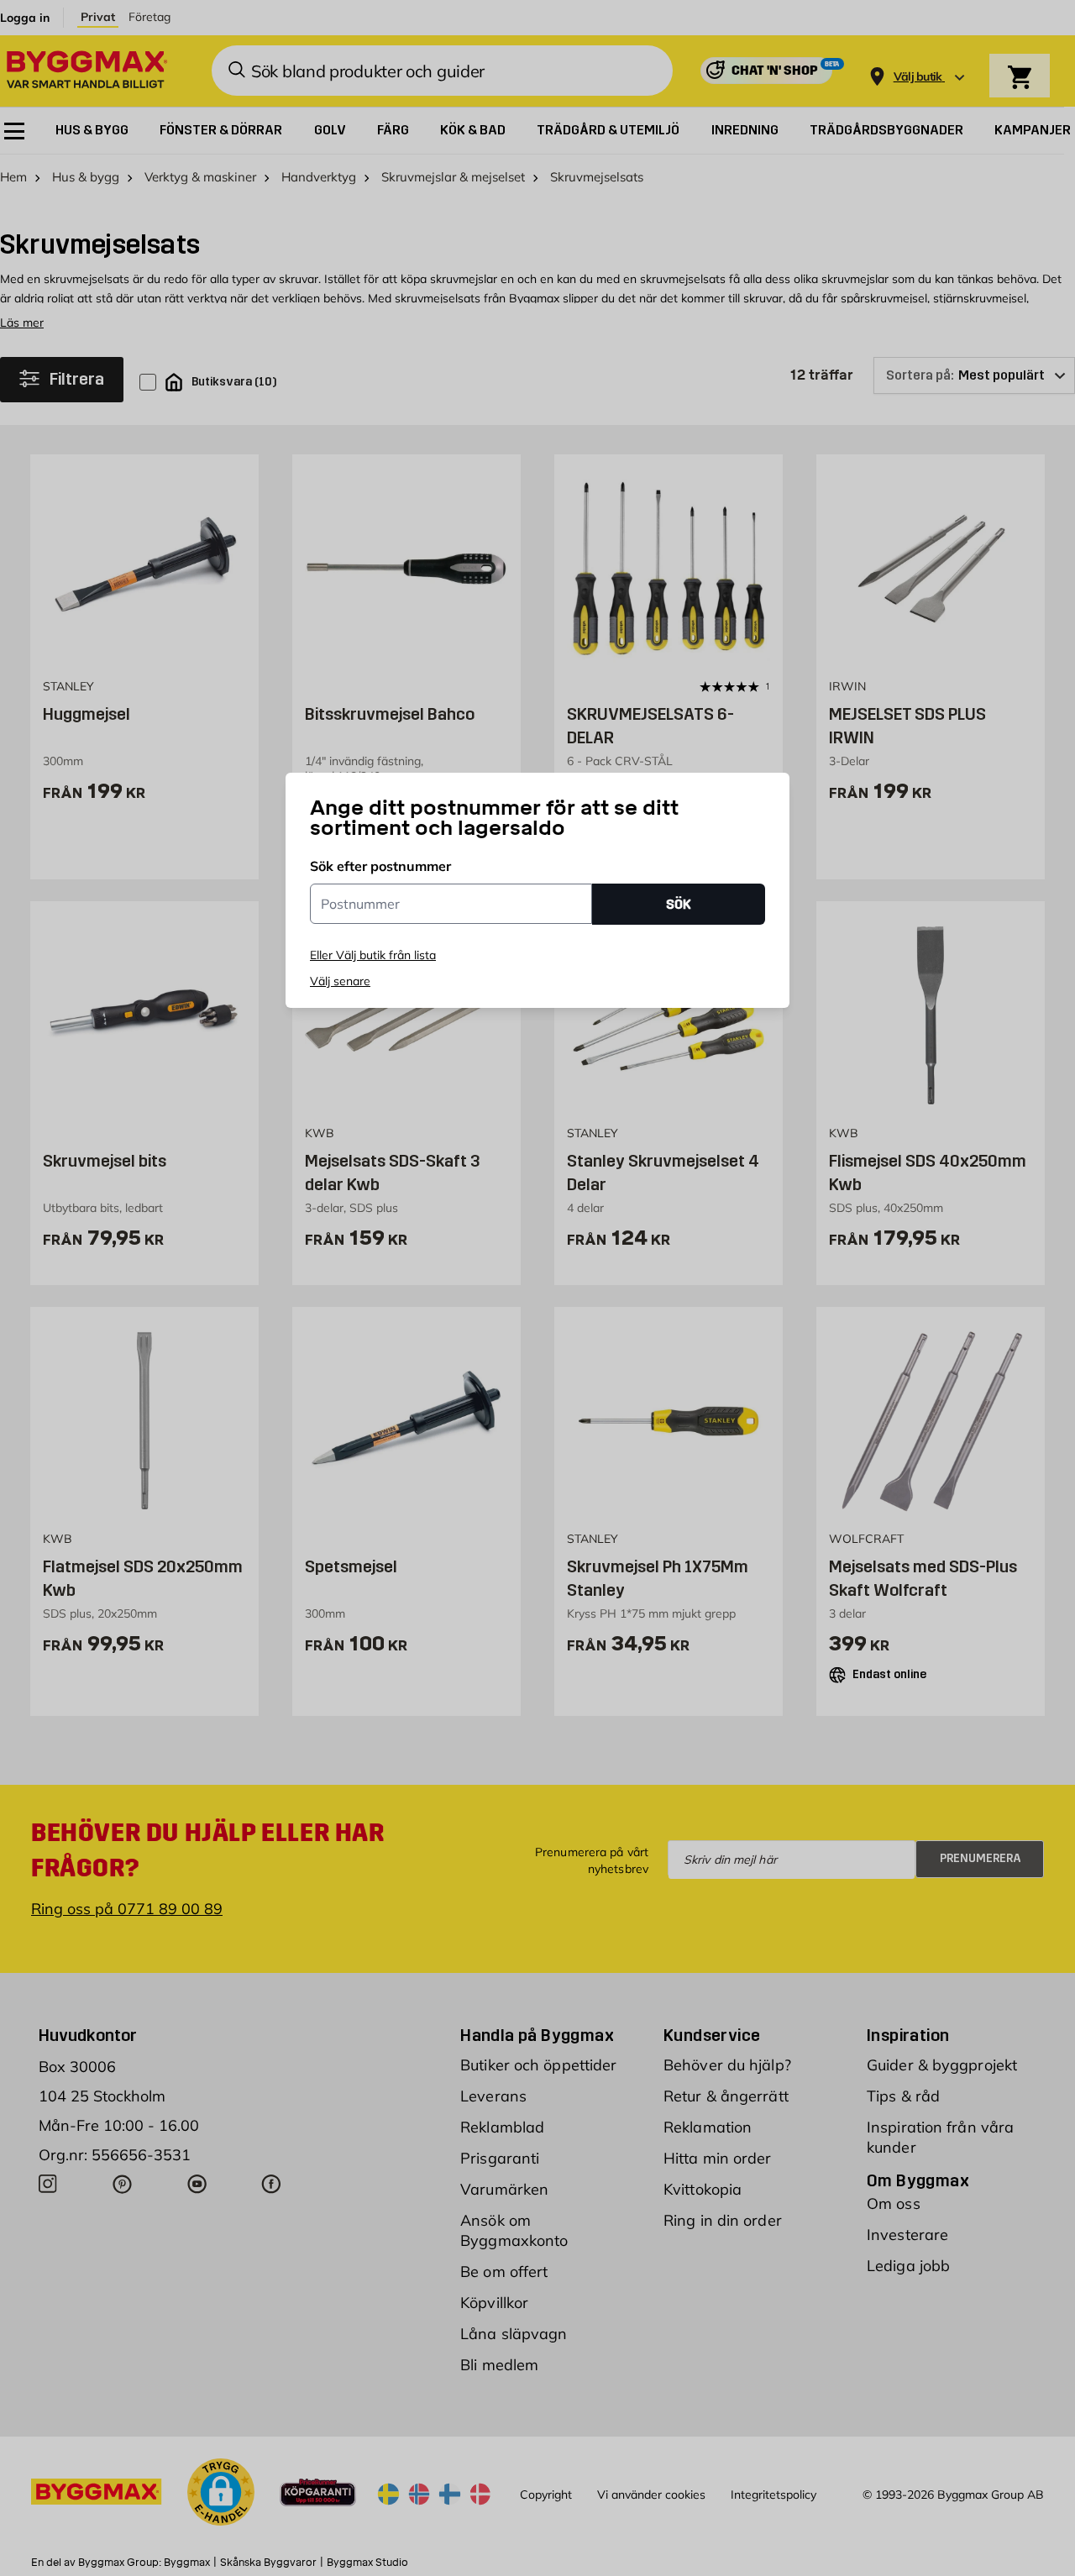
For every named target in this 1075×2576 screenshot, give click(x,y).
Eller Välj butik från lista (373, 955)
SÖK (679, 904)
